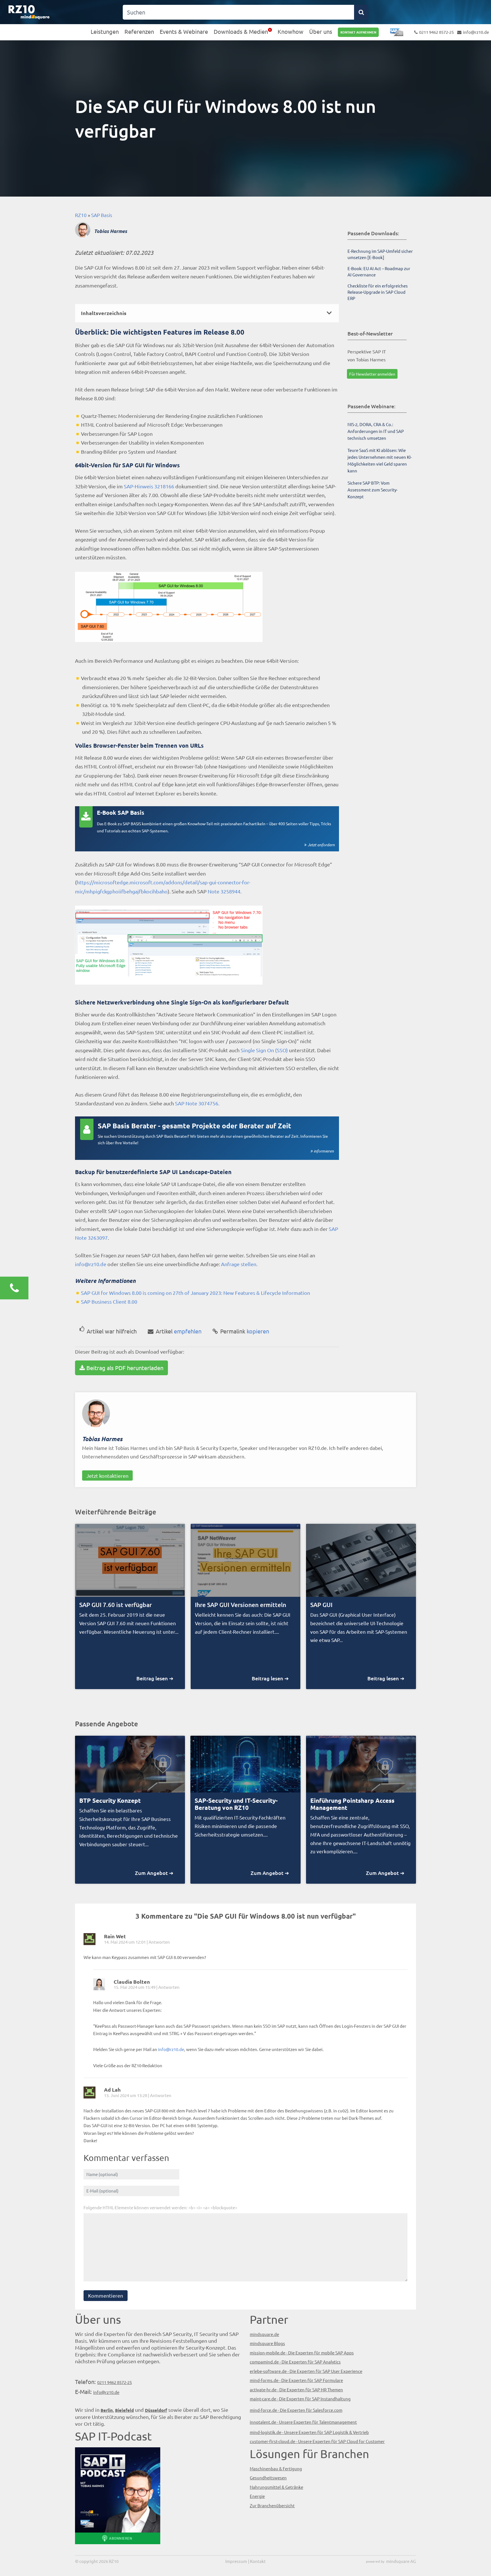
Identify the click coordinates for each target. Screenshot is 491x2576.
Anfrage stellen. (239, 1264)
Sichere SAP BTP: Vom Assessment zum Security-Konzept (373, 490)
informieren (324, 1151)
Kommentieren (106, 2295)
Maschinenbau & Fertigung (276, 2468)
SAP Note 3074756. (197, 1103)
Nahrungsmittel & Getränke (276, 2487)
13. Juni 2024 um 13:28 (126, 2095)
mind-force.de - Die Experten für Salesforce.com (296, 2410)
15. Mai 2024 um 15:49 (135, 1987)
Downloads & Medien (241, 31)
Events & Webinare (184, 31)
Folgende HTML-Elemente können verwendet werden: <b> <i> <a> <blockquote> (160, 2207)
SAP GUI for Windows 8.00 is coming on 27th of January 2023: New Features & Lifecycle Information (195, 1293)
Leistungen (105, 31)
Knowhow (291, 31)
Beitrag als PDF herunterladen (125, 1368)
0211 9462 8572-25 (436, 32)
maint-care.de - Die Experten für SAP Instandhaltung (300, 2399)
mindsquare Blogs (267, 2343)
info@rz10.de (476, 32)
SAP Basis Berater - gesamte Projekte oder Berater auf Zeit (194, 1126)
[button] (207, 313)
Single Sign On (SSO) (264, 1050)
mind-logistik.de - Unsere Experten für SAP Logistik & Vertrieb (309, 2432)
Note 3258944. (225, 891)
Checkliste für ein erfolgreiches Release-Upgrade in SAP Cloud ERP (378, 292)
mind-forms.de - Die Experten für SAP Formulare (296, 2380)
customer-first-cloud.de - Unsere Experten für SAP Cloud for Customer (317, 2441)
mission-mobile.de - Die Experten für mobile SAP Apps (302, 2353)
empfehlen (179, 1331)
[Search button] (361, 12)
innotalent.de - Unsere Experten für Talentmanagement (303, 2422)
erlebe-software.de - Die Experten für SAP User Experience (306, 2371)
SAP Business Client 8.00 (109, 1301)
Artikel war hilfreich (112, 1331)
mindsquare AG (401, 2561)
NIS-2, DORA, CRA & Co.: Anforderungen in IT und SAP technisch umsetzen (376, 431)
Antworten (159, 1942)
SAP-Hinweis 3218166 (149, 486)
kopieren (245, 1331)
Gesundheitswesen (268, 2478)
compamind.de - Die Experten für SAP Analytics (295, 2362)
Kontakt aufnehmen (358, 32)
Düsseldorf (156, 2410)
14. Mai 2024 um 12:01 (125, 1942)
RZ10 (81, 215)
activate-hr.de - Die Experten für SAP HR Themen (296, 2390)
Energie (257, 2496)
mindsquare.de (264, 2334)
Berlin (107, 2410)
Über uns (321, 31)
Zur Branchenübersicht (272, 2505)
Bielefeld (124, 2410)
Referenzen (139, 31)
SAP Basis (102, 215)
